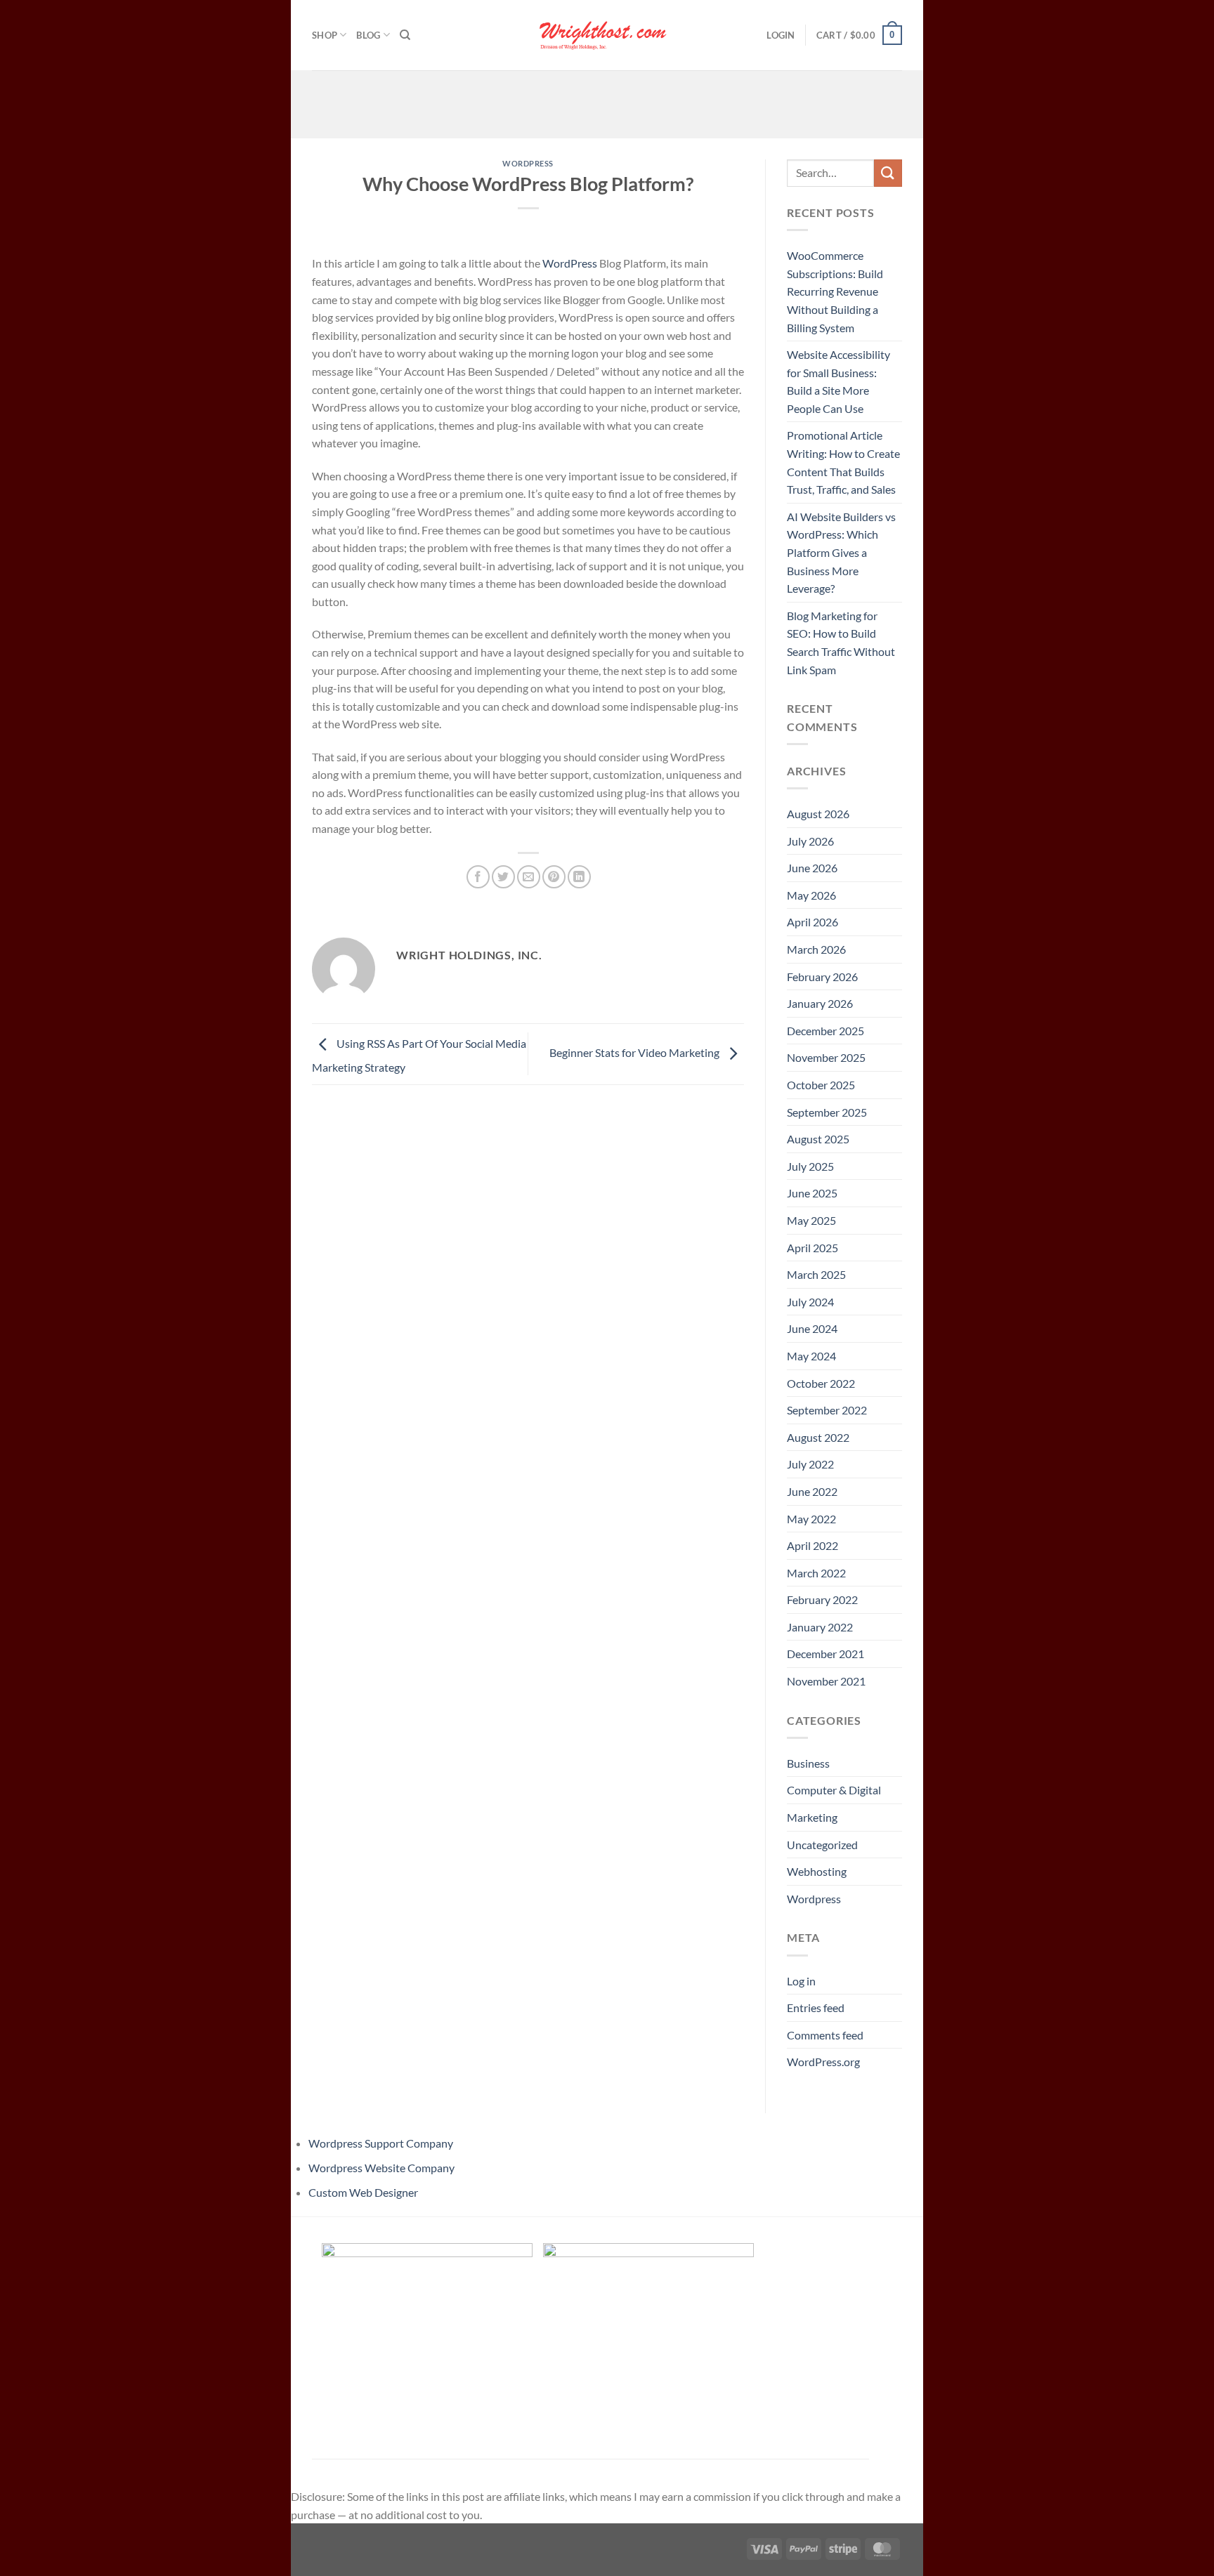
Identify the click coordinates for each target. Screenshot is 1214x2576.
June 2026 (812, 868)
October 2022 (821, 1383)
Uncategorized (822, 1845)
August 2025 (818, 1139)
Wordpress (528, 163)
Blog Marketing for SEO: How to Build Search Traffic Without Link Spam (841, 643)
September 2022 (827, 1410)
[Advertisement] (607, 102)
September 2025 (827, 1112)
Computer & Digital (834, 1790)
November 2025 (826, 1057)
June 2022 (812, 1491)
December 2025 (825, 1031)
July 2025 (810, 1166)
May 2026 (811, 895)
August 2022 (818, 1437)
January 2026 (820, 1003)
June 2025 (812, 1193)
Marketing (812, 1817)
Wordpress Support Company (381, 2143)
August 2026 (818, 814)
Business (808, 1763)
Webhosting (817, 1871)
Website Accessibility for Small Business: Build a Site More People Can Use (838, 381)
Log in (801, 1981)
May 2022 (811, 1519)
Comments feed (825, 2035)
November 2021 (826, 1681)
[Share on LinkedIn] (579, 877)
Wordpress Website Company (381, 2168)
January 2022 (820, 1627)
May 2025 (811, 1220)
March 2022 (816, 1573)
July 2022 (810, 1464)
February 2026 (822, 977)
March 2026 (816, 949)
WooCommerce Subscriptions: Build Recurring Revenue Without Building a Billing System (835, 291)
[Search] (405, 35)
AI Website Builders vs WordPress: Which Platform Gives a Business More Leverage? (841, 552)
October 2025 (821, 1085)
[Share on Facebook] (478, 877)
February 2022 (822, 1599)
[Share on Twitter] (503, 877)
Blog (368, 35)
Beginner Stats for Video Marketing (635, 1052)
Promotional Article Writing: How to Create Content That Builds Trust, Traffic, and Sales (843, 462)
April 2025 (812, 1248)
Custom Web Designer (363, 2192)
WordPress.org (823, 2062)
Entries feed (816, 2007)
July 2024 (810, 1302)
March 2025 (816, 1274)
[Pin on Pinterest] (554, 877)
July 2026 (810, 841)
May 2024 (811, 1356)
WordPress (570, 263)
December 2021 (825, 1654)
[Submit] (888, 173)
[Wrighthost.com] (607, 35)
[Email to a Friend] (529, 877)
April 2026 (812, 922)
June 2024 (812, 1328)
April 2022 (812, 1545)
